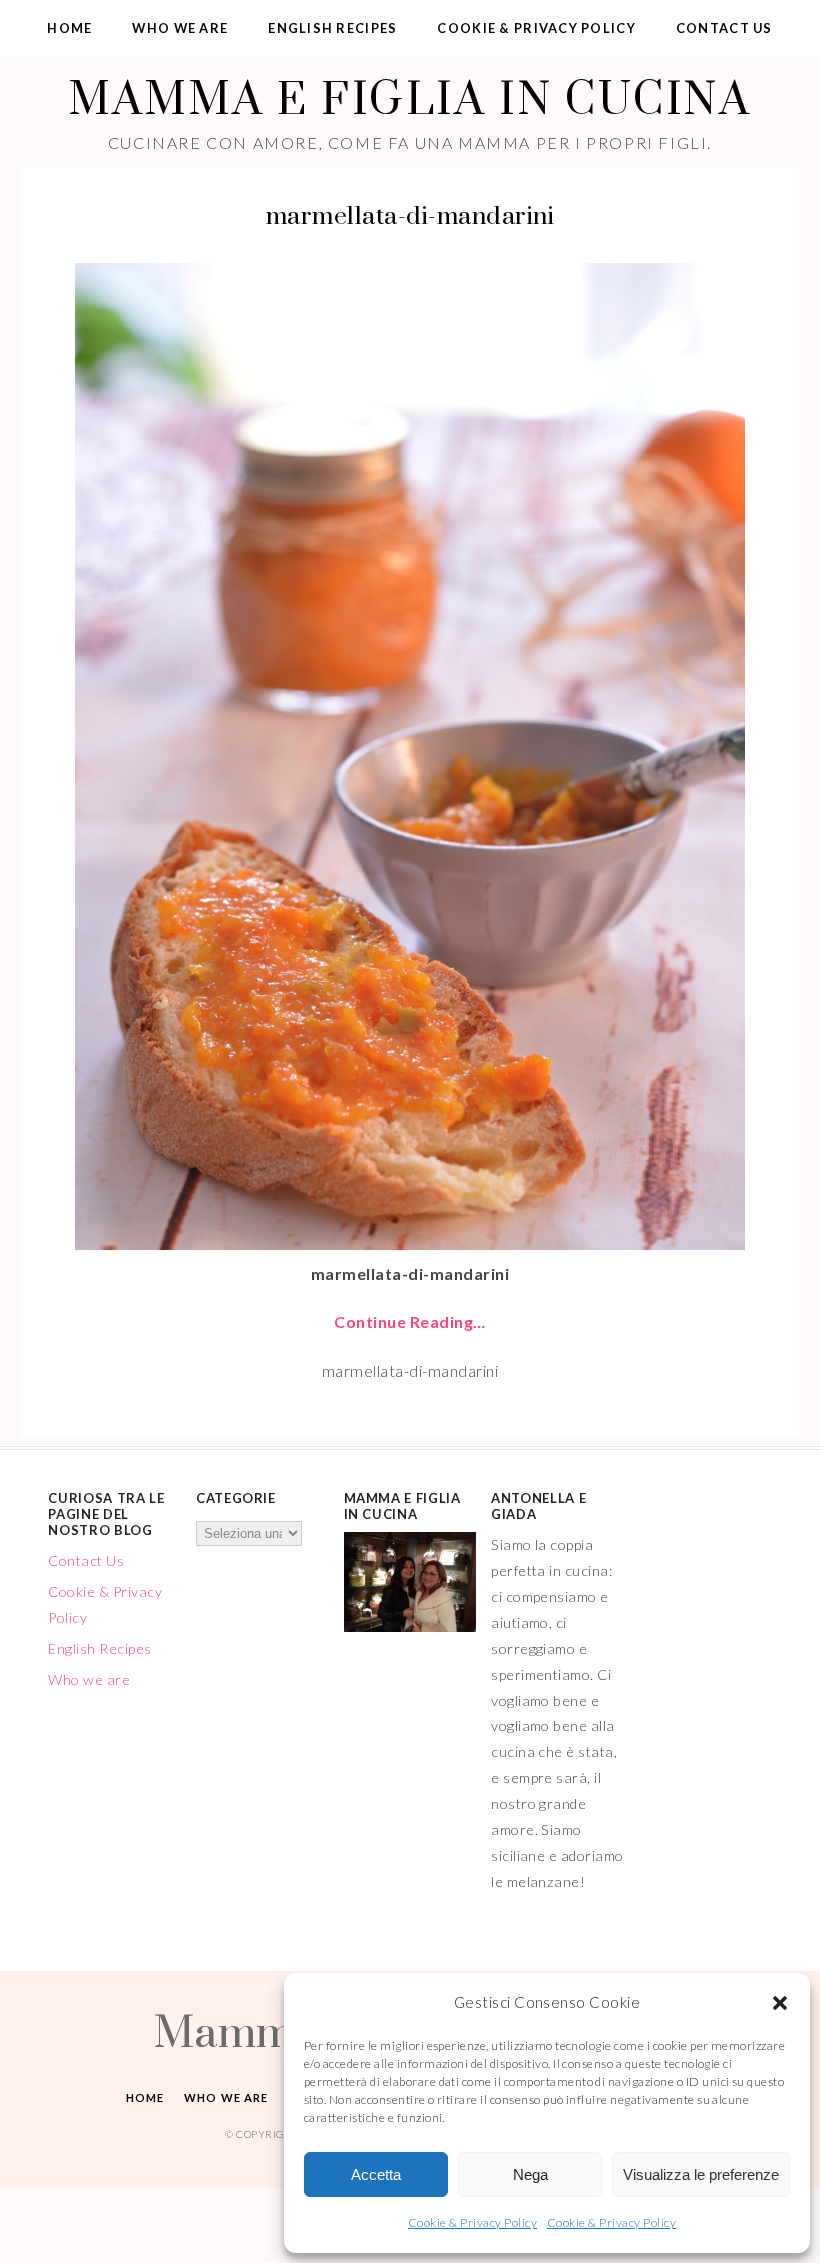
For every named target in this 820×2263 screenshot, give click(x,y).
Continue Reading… (409, 1321)
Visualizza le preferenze (701, 2174)
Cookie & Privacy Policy (472, 2222)
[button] (780, 2003)
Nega (530, 2174)
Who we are (180, 28)
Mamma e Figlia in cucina (409, 97)
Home (69, 28)
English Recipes (332, 28)
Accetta (376, 2174)
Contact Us (724, 28)
